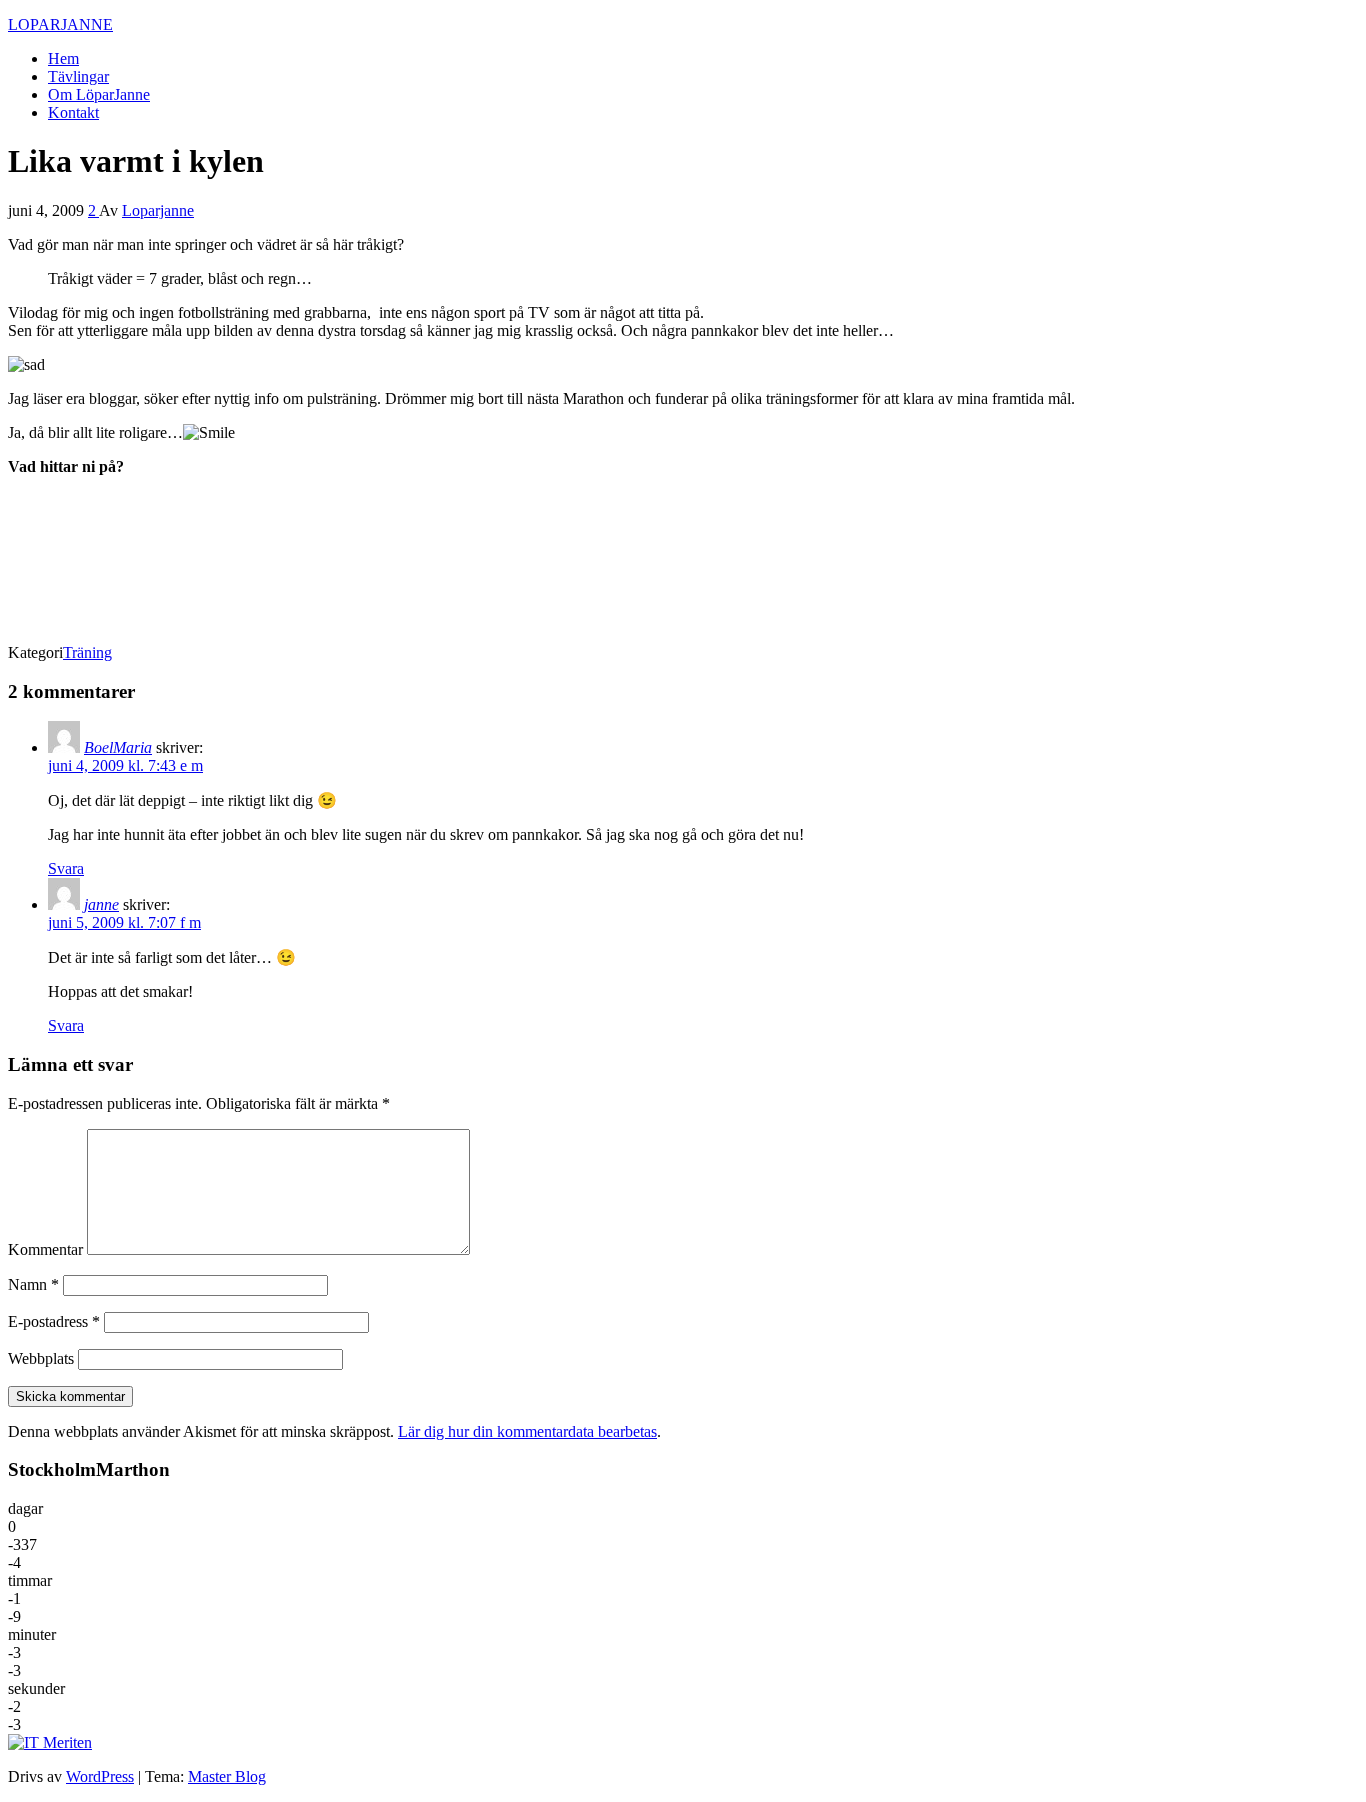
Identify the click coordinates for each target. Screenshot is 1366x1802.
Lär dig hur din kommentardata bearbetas (527, 1431)
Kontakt (73, 112)
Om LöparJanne (99, 94)
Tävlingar (78, 76)
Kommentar (45, 1249)
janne (101, 904)
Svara (66, 868)
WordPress (100, 1776)
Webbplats (41, 1358)
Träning (87, 652)
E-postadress (54, 1321)
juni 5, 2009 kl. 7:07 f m (124, 922)
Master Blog (227, 1776)
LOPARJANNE (60, 24)
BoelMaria (118, 747)
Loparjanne (158, 210)
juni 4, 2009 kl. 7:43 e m (125, 765)
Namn (33, 1284)
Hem (63, 58)
